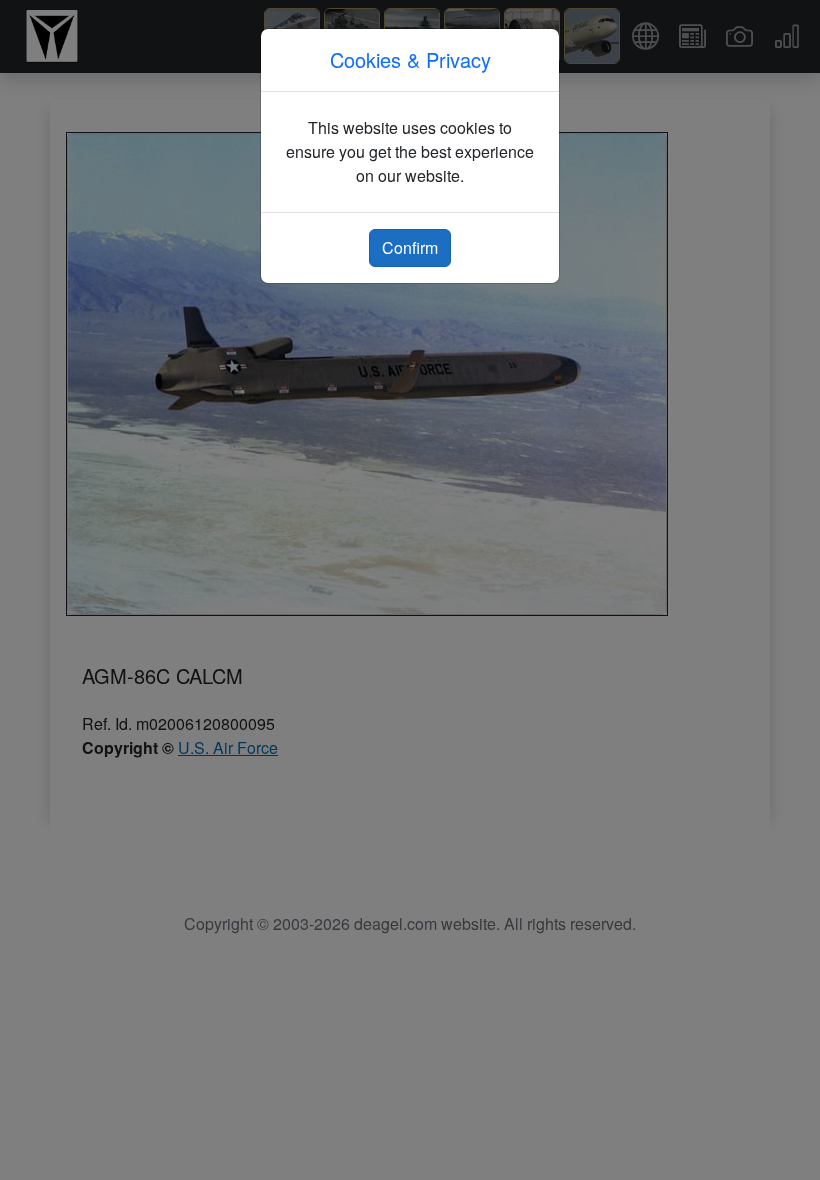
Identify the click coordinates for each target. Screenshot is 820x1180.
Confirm (410, 247)
